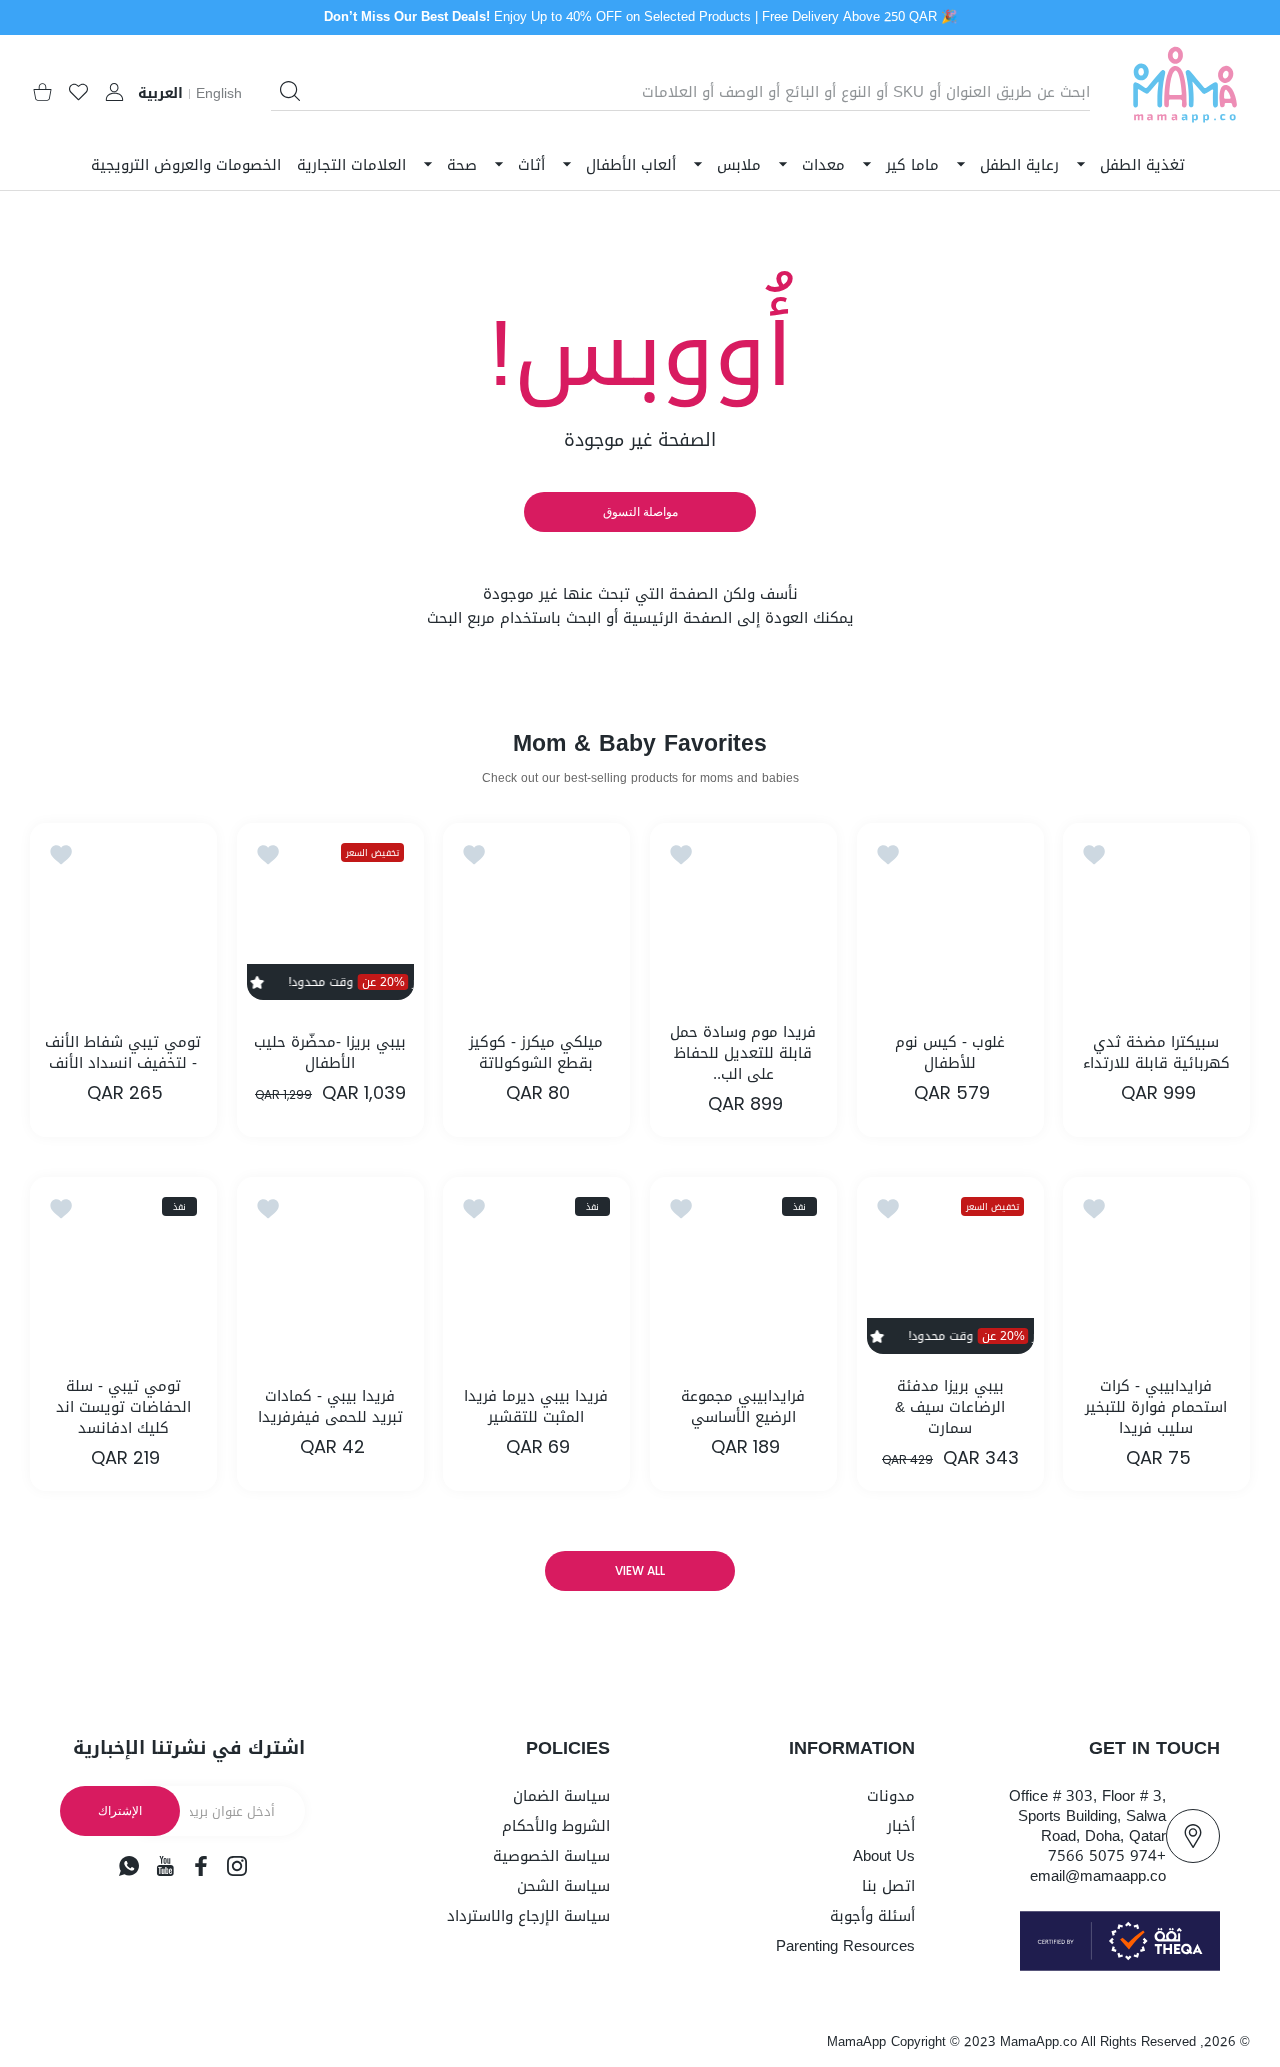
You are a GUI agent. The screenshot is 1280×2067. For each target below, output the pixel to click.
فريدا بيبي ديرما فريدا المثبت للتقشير (537, 1407)
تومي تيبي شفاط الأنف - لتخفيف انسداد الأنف (123, 1053)
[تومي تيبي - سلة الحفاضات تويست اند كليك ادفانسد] (123, 1270)
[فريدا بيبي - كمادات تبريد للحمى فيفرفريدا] (330, 1270)
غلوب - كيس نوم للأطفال (950, 1053)
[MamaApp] (1185, 92)
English (219, 94)
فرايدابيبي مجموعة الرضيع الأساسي (743, 1407)
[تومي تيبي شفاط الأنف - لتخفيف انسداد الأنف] (123, 916)
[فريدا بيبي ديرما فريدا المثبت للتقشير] (536, 1270)
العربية (160, 94)
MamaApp (856, 2041)
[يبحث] (290, 91)
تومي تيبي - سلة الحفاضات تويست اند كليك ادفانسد (123, 1407)
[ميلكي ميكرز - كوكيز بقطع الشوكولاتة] (536, 916)
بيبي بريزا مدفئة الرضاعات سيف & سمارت (950, 1407)
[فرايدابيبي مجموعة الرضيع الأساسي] (743, 1270)
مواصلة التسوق (640, 511)
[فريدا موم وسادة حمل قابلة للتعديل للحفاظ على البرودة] (743, 916)
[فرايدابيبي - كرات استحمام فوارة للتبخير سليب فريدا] (1156, 1270)
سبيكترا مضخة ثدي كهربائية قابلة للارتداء (1156, 1053)
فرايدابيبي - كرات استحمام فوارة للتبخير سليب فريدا (1157, 1407)
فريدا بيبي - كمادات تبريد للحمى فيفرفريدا (330, 1407)
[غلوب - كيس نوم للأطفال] (950, 916)
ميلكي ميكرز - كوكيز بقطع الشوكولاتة (537, 1053)
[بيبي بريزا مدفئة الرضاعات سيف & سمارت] (950, 1270)
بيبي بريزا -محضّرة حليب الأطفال (330, 1053)
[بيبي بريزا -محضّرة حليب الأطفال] (330, 916)
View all (640, 1570)
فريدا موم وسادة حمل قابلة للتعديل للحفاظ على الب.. (743, 1053)
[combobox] (680, 92)
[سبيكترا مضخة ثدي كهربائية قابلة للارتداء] (1156, 916)
